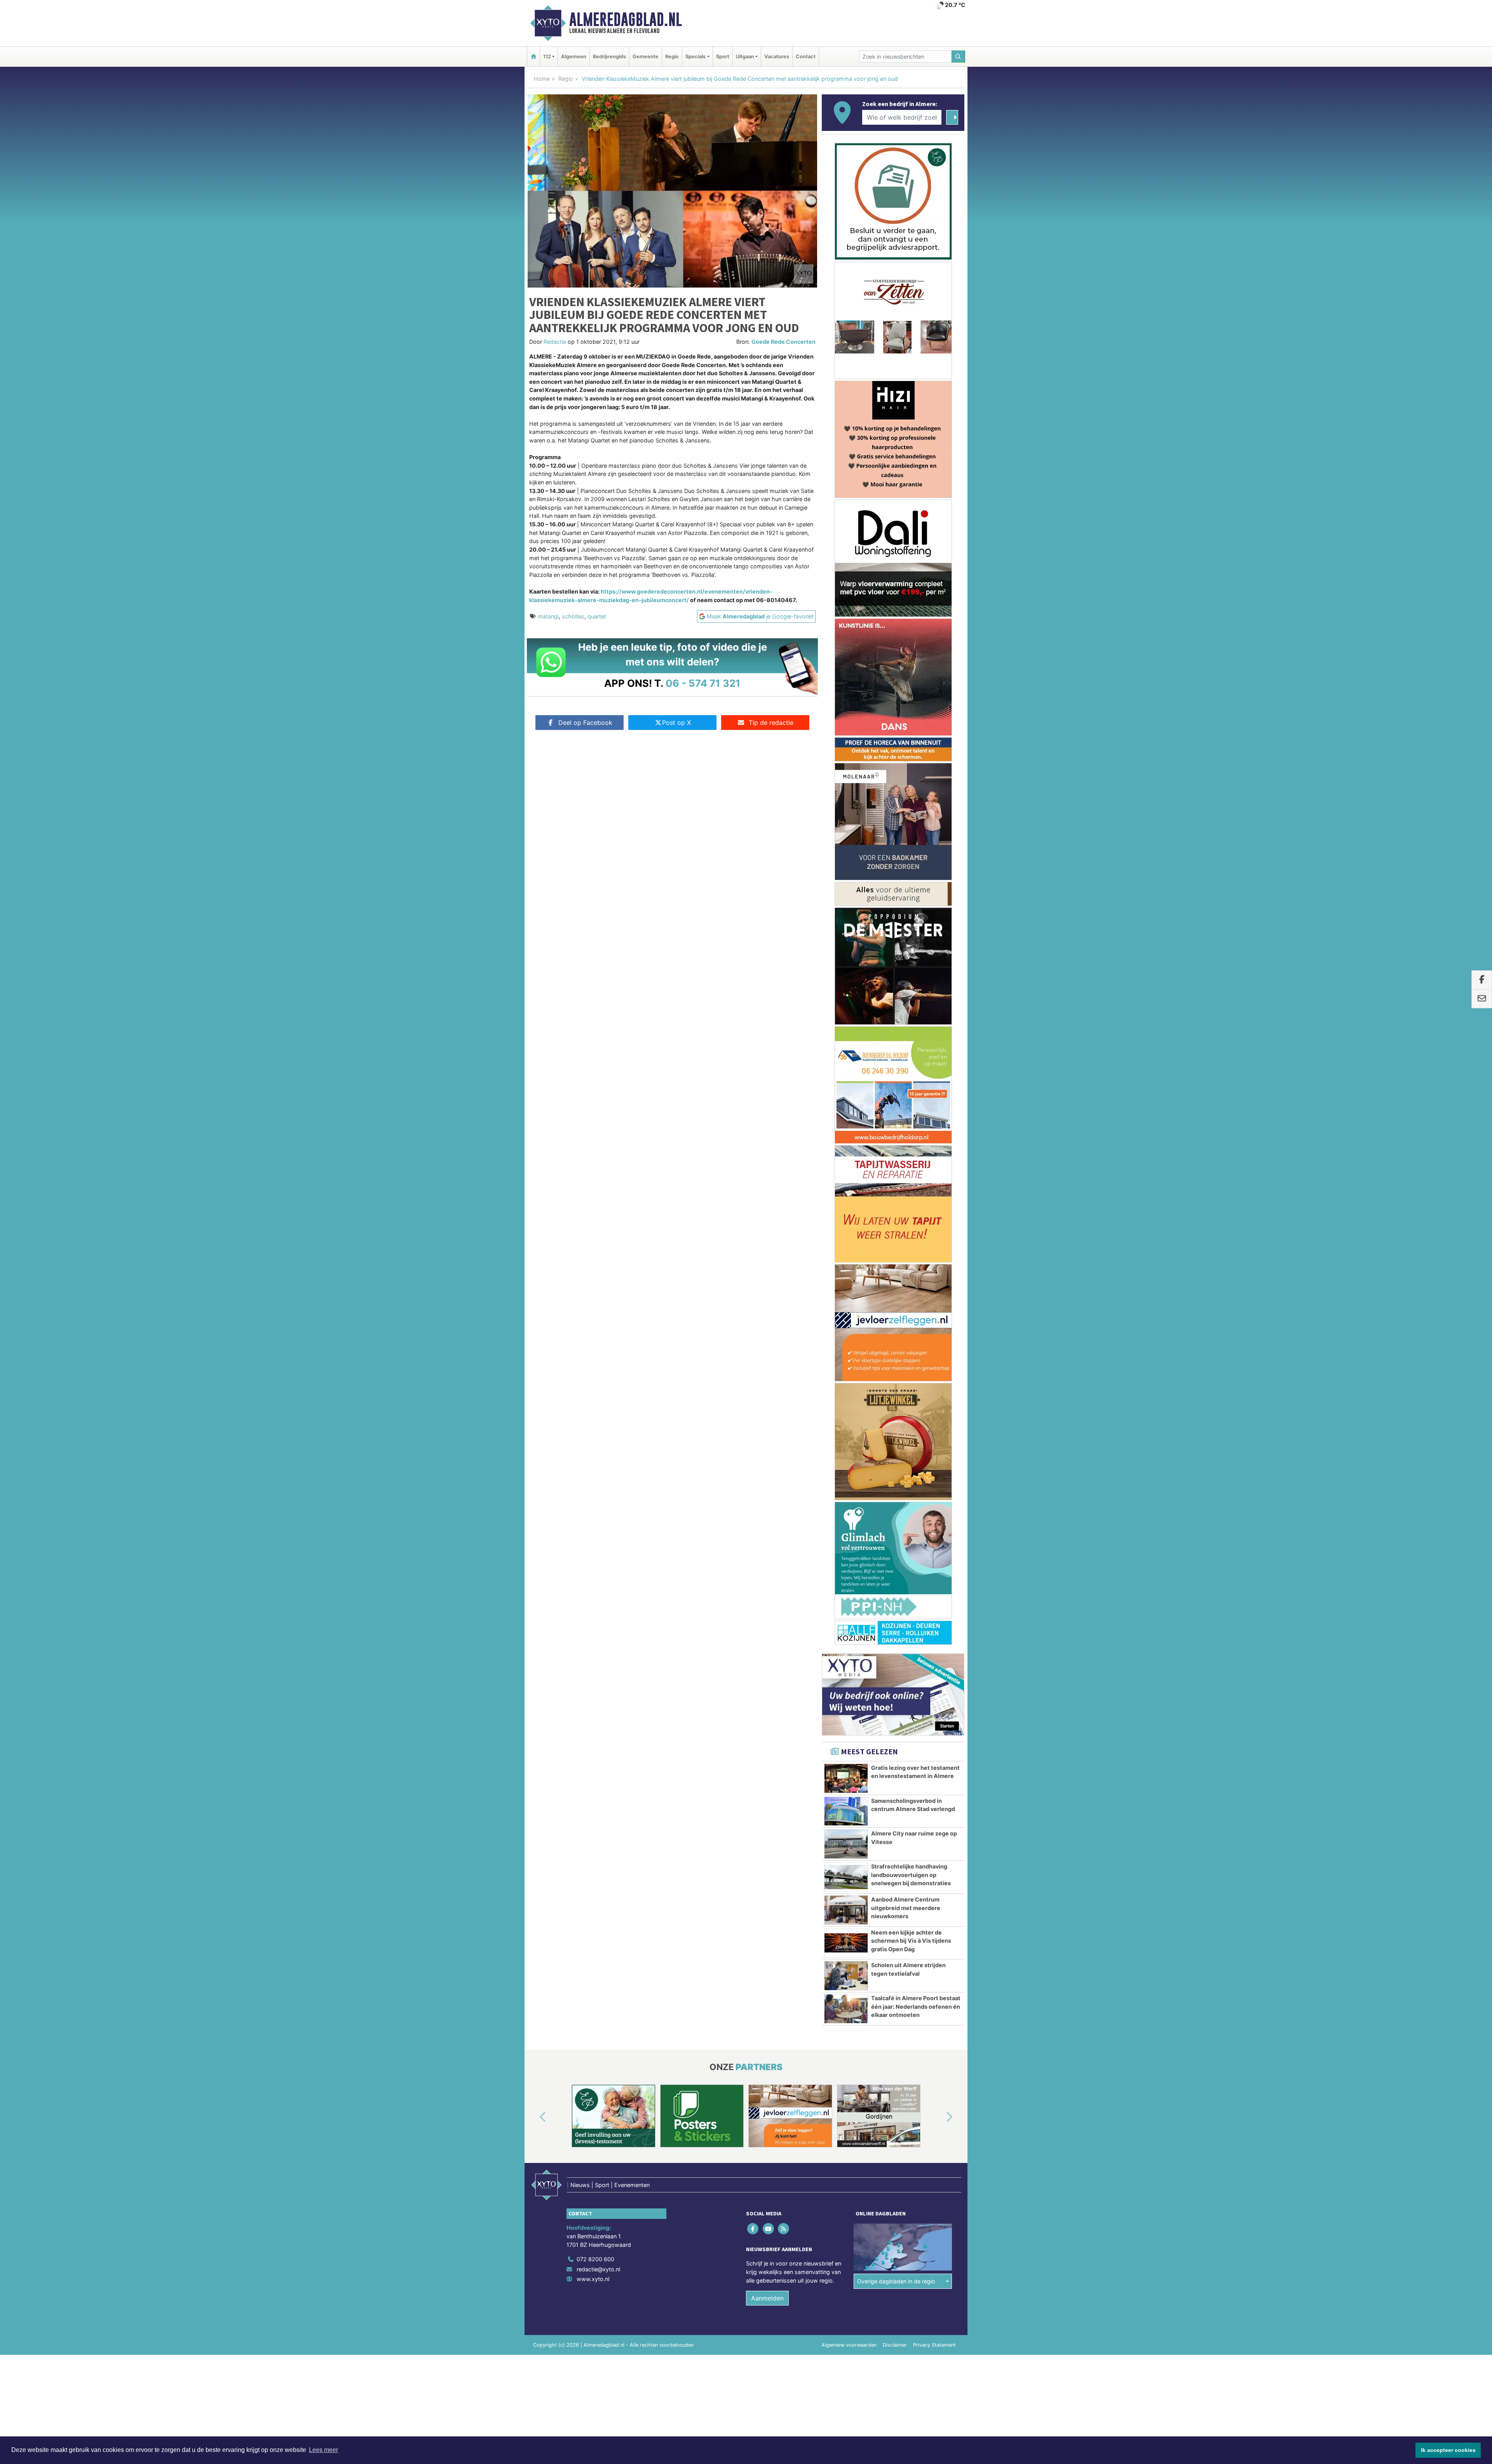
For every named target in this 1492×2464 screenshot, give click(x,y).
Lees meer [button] (323, 2450)
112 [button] (547, 57)
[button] (534, 1167)
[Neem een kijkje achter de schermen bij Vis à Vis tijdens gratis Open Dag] (846, 992)
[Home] (533, 57)
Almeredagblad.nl (626, 19)
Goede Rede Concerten (783, 342)
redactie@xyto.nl (598, 1318)
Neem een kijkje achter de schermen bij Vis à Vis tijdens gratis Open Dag (911, 990)
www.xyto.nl (593, 1328)
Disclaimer (895, 1394)
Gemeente (646, 57)
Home (542, 79)
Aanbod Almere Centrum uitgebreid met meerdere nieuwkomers (906, 957)
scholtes (573, 616)
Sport (723, 57)
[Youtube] (769, 1278)
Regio (672, 57)
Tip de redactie (771, 723)
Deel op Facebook (585, 723)
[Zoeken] (959, 57)
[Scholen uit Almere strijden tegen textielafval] (846, 1025)
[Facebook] (754, 1278)
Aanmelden (767, 1347)
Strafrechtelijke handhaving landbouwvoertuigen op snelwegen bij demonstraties (911, 924)
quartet (597, 616)
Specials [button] (695, 57)
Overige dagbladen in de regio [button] (896, 1330)
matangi (548, 616)
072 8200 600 (595, 1308)
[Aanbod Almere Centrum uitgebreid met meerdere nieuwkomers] (846, 959)
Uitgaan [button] (745, 57)
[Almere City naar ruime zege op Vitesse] (846, 893)
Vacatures (777, 57)
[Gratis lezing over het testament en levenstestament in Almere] (846, 827)
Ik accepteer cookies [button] (1448, 2450)
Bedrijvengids (609, 57)
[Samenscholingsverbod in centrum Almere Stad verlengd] (846, 860)
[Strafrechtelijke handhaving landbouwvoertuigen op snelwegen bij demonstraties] (846, 926)
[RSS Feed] (784, 1278)
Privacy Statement (934, 1394)
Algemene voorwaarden (849, 1394)
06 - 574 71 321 (703, 683)
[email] (1482, 999)
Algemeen (574, 57)
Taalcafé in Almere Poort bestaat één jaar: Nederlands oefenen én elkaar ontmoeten (916, 1055)
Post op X (676, 723)
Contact (806, 57)
